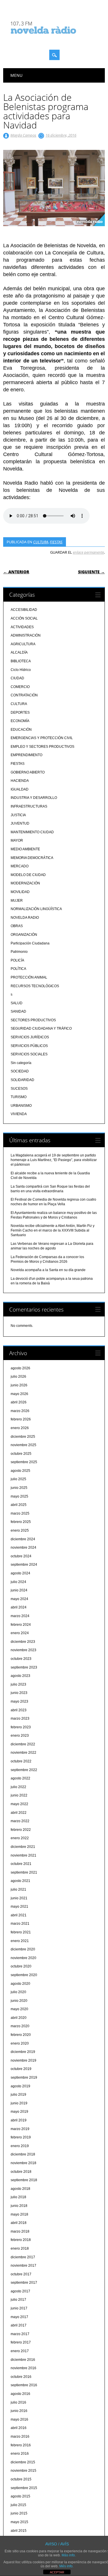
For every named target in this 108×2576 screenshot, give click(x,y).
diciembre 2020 (23, 1949)
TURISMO (19, 1097)
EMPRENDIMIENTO (26, 755)
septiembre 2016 (24, 2385)
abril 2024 (19, 1607)
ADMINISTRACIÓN (26, 635)
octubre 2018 (21, 2172)
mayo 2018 (19, 2214)
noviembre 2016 (23, 2368)
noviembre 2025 (23, 1445)
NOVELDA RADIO (25, 918)
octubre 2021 (21, 1864)
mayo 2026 (19, 1394)
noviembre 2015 (23, 2471)
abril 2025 (19, 1505)
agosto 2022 (20, 1778)
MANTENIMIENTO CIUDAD (32, 832)
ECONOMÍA (20, 721)
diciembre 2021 (23, 1847)
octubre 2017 (21, 2274)
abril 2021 (19, 1915)
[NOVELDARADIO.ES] (54, 39)
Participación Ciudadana (30, 943)
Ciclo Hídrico (21, 670)
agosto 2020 (20, 1984)
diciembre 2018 (23, 2154)
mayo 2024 (19, 1599)
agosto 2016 (20, 2394)
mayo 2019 (19, 2112)
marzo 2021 (20, 1924)
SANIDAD (18, 1011)
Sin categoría (21, 1063)
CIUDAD (17, 678)
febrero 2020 (21, 2035)
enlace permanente (88, 552)
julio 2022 (18, 1787)
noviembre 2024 (23, 1548)
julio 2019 (18, 2095)
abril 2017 (19, 2325)
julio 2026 (18, 1377)
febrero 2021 (21, 1932)
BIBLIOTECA (21, 661)
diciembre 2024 (23, 1539)
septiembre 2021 (24, 1872)
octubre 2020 (21, 1966)
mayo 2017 (19, 2317)
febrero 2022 (21, 1830)
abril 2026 (19, 1402)
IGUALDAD (20, 789)
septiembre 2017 (24, 2283)
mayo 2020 (19, 2009)
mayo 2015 (19, 2522)
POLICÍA (17, 960)
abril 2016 (19, 2428)
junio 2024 (19, 1590)
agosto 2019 (20, 2086)
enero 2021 (20, 1941)
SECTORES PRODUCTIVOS (33, 1020)
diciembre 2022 (23, 1744)
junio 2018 (19, 2206)
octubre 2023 (21, 1659)
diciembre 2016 (23, 2360)
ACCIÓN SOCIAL (24, 618)
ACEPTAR (57, 2572)
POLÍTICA (18, 969)
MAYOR (17, 840)
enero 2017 (20, 2351)
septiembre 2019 (24, 2077)
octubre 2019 (21, 2069)
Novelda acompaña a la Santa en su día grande (48, 1270)
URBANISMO (21, 1106)
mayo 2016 (19, 2419)
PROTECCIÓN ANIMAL (29, 977)
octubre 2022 (21, 1761)
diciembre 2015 (23, 2462)
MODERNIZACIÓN (25, 883)
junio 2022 (19, 1795)
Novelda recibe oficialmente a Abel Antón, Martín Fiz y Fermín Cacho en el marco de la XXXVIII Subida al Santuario (53, 1230)
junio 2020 (19, 2001)
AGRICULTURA (23, 644)
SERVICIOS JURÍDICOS (30, 1037)
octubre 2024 (21, 1556)
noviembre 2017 (23, 2266)
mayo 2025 (19, 1496)
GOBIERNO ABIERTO (28, 772)
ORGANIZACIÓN (24, 935)
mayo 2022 (19, 1804)
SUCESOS (19, 1089)
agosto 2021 (20, 1881)
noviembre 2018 (23, 2163)
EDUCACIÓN (21, 730)
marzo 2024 (20, 1616)
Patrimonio (19, 952)
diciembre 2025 (23, 1437)
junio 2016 (19, 2411)
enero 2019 (20, 2146)
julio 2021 (18, 1889)
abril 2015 (19, 2531)
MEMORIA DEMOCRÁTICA (32, 858)
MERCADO (20, 866)
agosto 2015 (20, 2496)
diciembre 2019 (23, 2052)
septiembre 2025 (24, 1462)
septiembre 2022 (24, 1770)
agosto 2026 (20, 1368)
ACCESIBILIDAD (24, 610)
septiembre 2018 (24, 2180)
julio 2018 (18, 2197)
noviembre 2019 (23, 2060)
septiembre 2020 (24, 1975)
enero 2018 (20, 2248)
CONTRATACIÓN (24, 695)
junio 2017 (19, 2308)
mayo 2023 (19, 1701)
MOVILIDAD (20, 892)
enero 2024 (20, 1633)
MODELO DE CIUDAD (28, 875)
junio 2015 (19, 2513)
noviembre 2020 (23, 1958)
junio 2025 (19, 1488)
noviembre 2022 (23, 1753)
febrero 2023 (21, 1727)
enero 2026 (20, 1428)
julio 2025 (18, 1479)
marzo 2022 (20, 1821)
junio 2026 (19, 1385)
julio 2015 (18, 2505)
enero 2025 (20, 1530)
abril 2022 (19, 1813)
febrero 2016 (21, 2445)
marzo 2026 (20, 1411)
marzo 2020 (20, 2026)
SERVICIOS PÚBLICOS (29, 1046)
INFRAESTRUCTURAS (29, 806)
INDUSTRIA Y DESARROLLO (34, 798)
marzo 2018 (20, 2231)
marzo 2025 (20, 1513)
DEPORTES (20, 713)
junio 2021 (19, 1898)
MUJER (17, 901)
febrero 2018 (21, 2240)
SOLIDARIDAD (22, 1080)
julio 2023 (18, 1684)
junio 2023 (19, 1693)
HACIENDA (20, 781)
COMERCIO (20, 687)
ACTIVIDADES (22, 627)
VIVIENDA (19, 1114)
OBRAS (17, 926)
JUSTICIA (18, 815)
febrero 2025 (21, 1522)
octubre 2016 (21, 2377)
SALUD (17, 1003)
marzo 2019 (20, 2129)
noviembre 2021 (23, 1855)
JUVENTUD (20, 823)
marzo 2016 (20, 2436)
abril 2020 (19, 2018)
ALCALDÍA (19, 652)
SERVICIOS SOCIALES (29, 1054)
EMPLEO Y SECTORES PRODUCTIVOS (42, 747)
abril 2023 (19, 1710)
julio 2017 (18, 2300)
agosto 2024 (20, 1573)
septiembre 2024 (24, 1565)
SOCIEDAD (20, 1071)
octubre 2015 (21, 2479)
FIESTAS (56, 542)
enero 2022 (20, 1838)
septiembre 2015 (24, 2488)
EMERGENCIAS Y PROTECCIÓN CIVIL (42, 738)
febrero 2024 (21, 1625)
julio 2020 (18, 1992)
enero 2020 (20, 2043)
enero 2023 (20, 1736)
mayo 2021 (19, 1907)
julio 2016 (18, 2402)
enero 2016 (20, 2454)
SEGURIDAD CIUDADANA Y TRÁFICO (41, 1028)
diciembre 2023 (23, 1642)
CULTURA (41, 542)
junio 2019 (19, 2103)
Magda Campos (23, 135)
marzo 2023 (20, 1718)
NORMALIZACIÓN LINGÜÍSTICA (36, 909)
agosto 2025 (20, 1471)
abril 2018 (19, 2223)
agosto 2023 (20, 1676)
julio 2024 (18, 1582)
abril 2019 (19, 2120)
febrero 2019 (21, 2137)
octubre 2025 (21, 1454)
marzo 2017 (20, 2334)
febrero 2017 (21, 2342)
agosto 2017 (20, 2291)
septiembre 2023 (24, 1667)
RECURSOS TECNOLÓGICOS (35, 986)
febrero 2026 (21, 1419)
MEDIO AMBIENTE (25, 849)
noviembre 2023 (23, 1650)
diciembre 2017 (23, 2257)
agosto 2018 (20, 2189)
